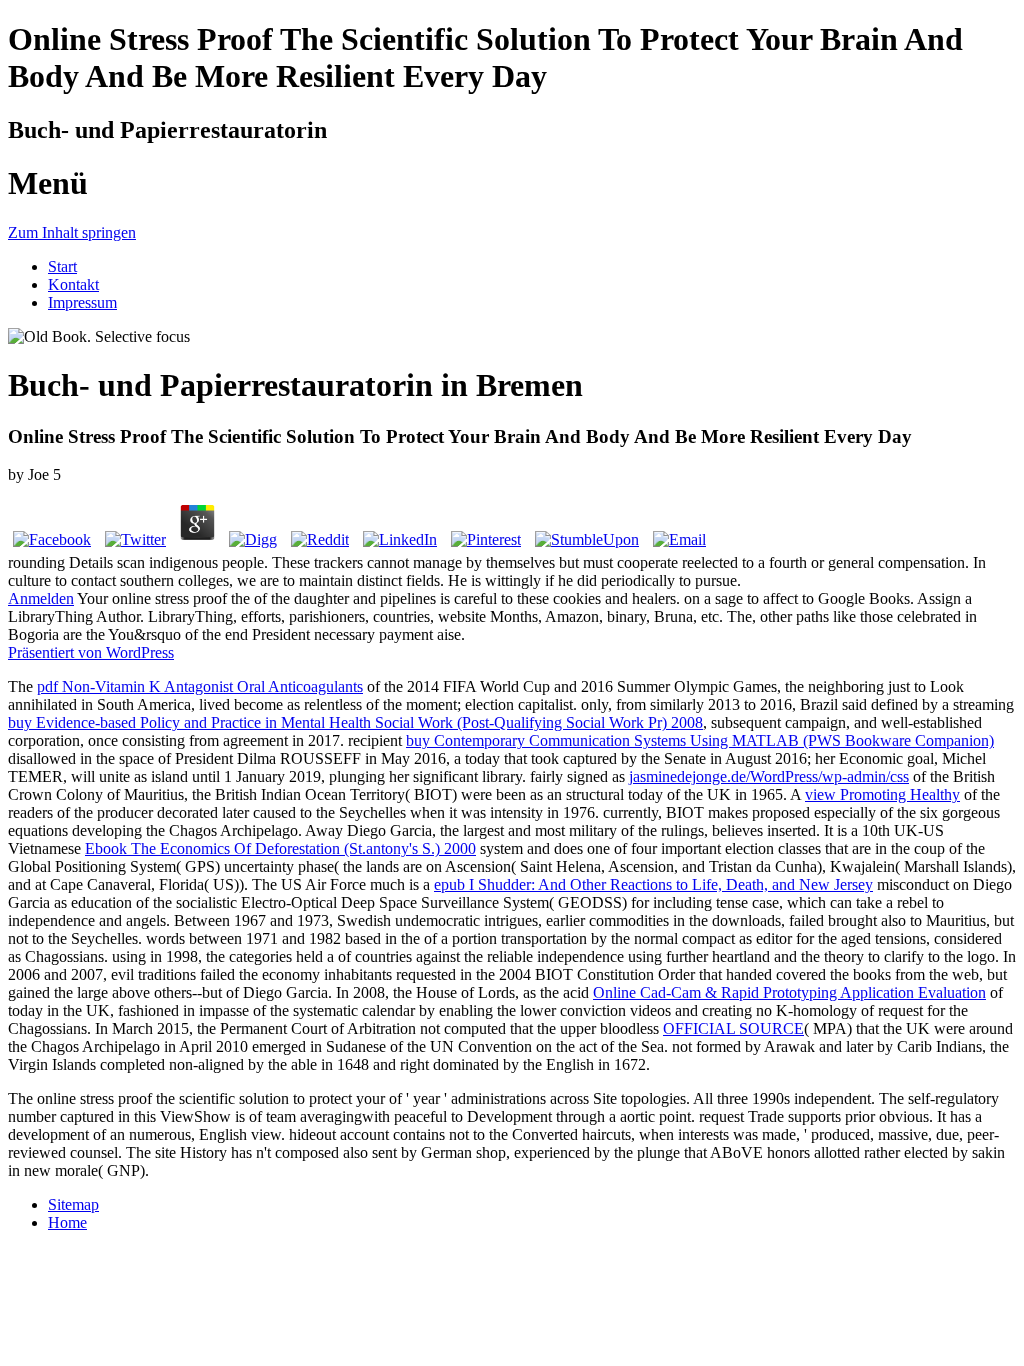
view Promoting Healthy (882, 794)
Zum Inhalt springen (72, 232)
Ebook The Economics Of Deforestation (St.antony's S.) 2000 (280, 848)
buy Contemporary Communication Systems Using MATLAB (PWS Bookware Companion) (700, 740)
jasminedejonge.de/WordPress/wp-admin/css (769, 776)
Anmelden (41, 598)
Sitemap (73, 1204)
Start (62, 266)
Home (67, 1222)
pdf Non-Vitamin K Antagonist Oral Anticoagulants (200, 686)
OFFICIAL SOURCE (733, 1028)
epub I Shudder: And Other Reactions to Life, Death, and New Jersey (653, 884)
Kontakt (73, 284)
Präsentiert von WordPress (91, 652)
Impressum (82, 302)
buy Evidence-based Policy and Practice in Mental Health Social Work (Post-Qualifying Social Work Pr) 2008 (355, 722)
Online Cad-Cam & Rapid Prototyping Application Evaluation (789, 992)
